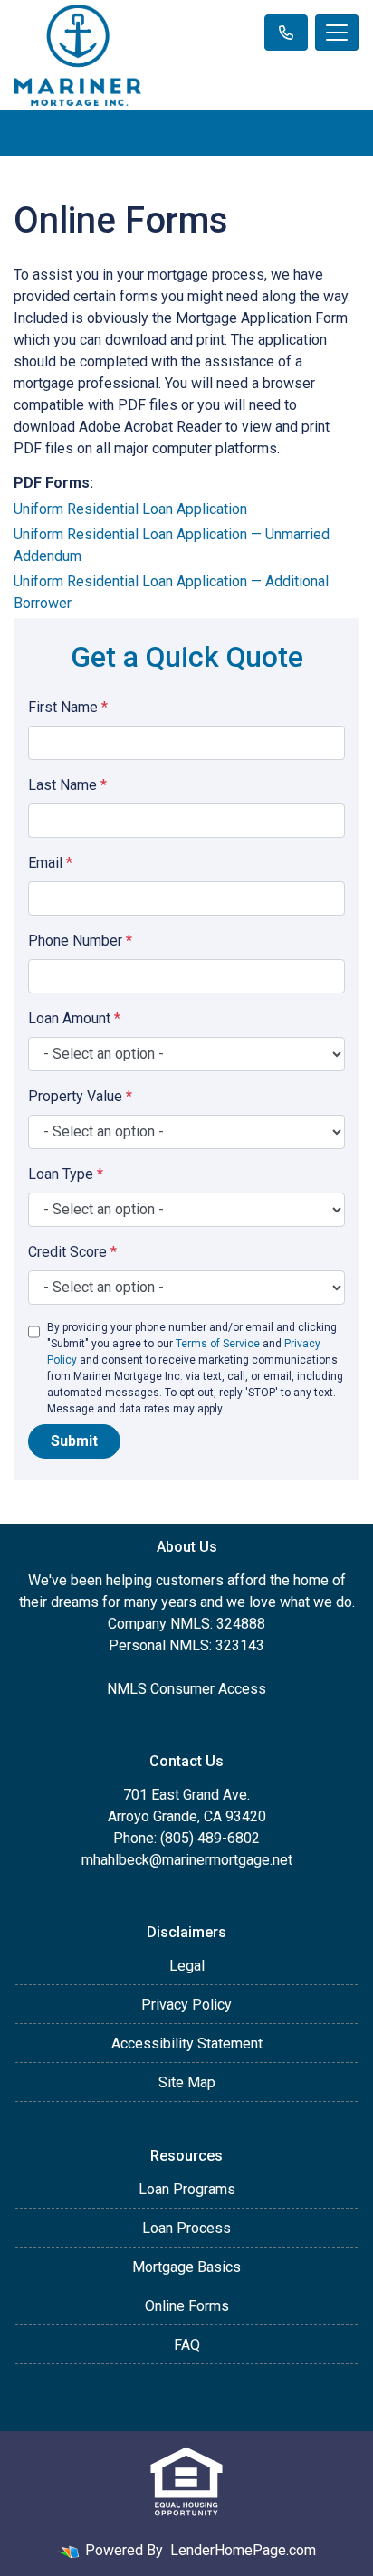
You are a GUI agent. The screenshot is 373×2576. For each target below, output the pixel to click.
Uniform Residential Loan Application (130, 509)
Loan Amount (74, 1018)
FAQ (187, 2345)
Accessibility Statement (187, 2044)
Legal (187, 1966)
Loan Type (66, 1174)
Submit (74, 1441)
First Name (68, 707)
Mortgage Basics (186, 2267)
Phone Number (80, 941)
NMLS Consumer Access (186, 1689)
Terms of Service (218, 1344)
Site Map (187, 2082)
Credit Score (72, 1252)
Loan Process (186, 2228)
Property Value (80, 1096)
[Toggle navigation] (337, 33)
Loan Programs (187, 2189)
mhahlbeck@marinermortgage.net (187, 1860)
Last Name (67, 785)
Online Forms (187, 2306)
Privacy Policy (186, 2005)
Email (50, 863)
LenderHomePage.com (243, 2550)
